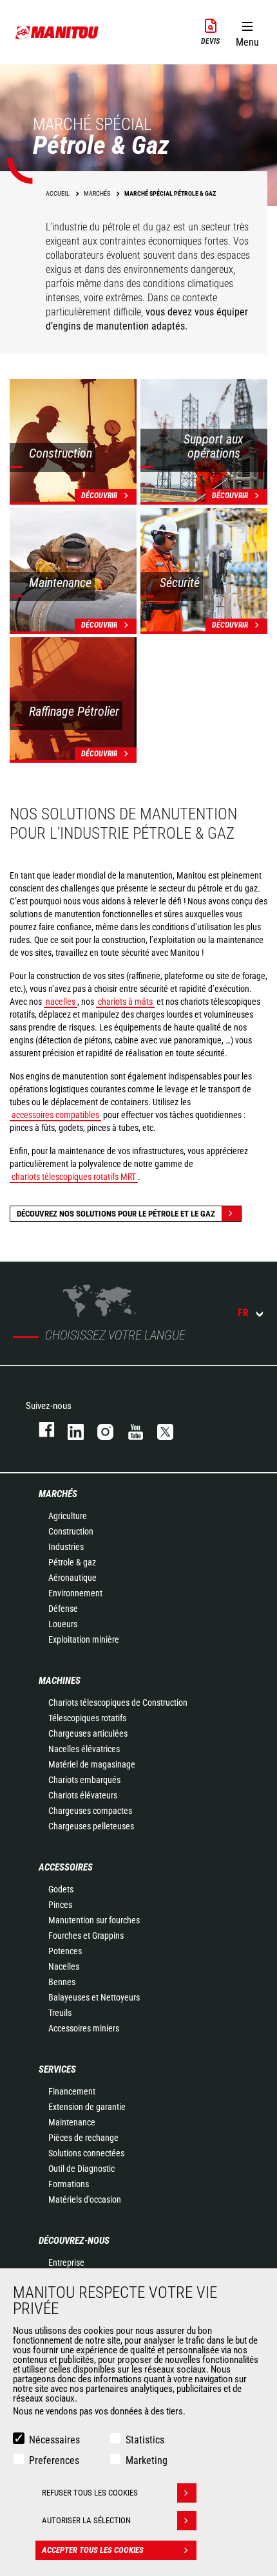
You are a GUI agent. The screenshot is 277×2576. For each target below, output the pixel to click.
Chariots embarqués (84, 1780)
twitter (159, 1429)
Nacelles (64, 1966)
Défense (63, 1609)
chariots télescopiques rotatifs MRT (74, 1177)
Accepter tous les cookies (93, 2550)
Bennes (62, 1982)
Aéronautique (72, 1578)
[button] (247, 32)
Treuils (60, 2013)
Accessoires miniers (84, 2028)
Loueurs (63, 1624)
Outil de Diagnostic (81, 2169)
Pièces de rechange (83, 2138)
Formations (69, 2184)
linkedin (70, 1429)
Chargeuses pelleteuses (91, 1826)
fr (243, 1313)
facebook (40, 1429)
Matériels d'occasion (85, 2199)
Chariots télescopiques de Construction (118, 1703)
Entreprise (66, 2263)
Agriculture (68, 1516)
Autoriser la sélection (86, 2520)
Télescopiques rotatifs (87, 1718)
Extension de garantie (87, 2107)
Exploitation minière (84, 1639)
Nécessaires (54, 2440)
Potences (65, 1951)
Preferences (54, 2460)
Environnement (75, 1593)
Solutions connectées (86, 2153)
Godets (61, 1889)
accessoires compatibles (55, 1115)
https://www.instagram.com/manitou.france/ (99, 1429)
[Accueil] (57, 32)
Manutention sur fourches (94, 1920)
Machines (60, 1681)
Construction (71, 1531)
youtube (129, 1429)
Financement (72, 2091)
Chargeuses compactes (90, 1811)
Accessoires (66, 1867)
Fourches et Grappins (86, 1936)
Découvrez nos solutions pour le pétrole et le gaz (116, 1214)
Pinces (60, 1905)
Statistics (145, 2440)
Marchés (58, 1494)
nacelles (61, 1002)
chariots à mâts (125, 1002)
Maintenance (72, 2122)
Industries (66, 1547)
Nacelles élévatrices (84, 1749)
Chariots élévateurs (83, 1795)
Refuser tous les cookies (90, 2493)
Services (57, 2069)
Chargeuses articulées (88, 1733)
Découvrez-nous (74, 2241)
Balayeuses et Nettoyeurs (94, 1997)
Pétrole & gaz (72, 1562)
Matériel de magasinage (92, 1764)
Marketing (147, 2460)
